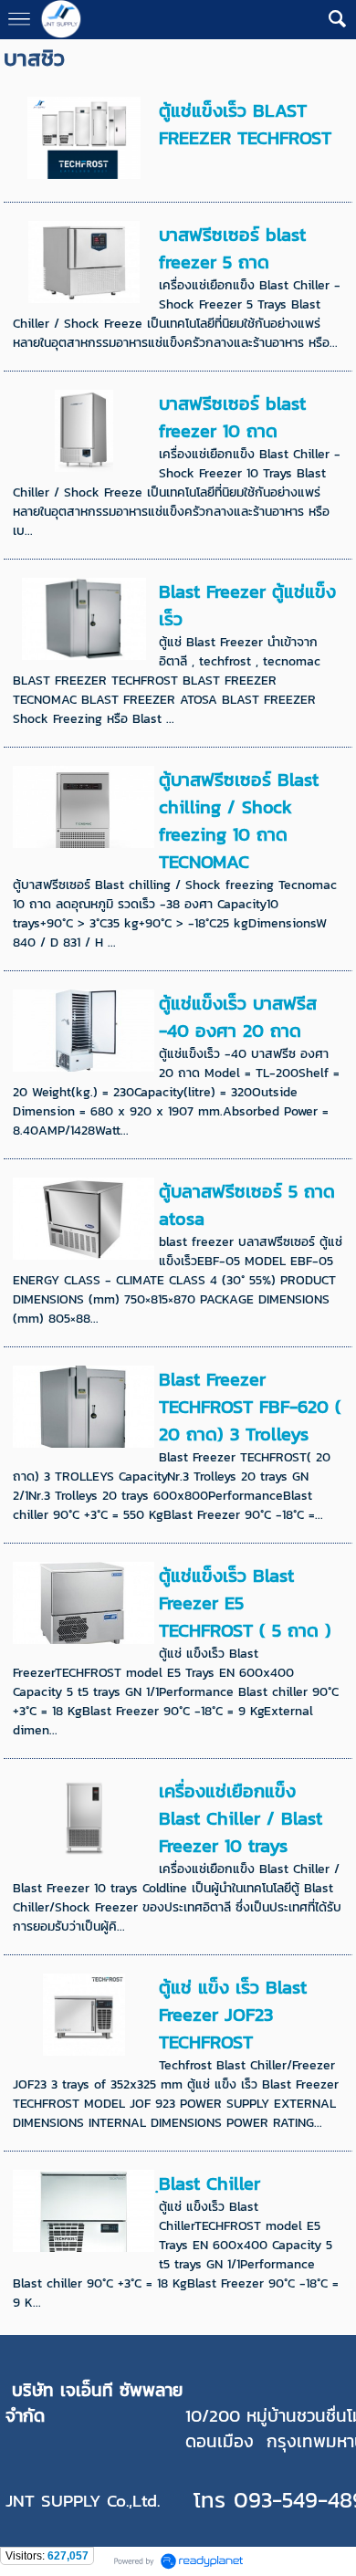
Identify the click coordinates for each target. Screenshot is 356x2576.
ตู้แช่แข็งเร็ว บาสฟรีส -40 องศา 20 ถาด (238, 1017)
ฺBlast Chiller (209, 2183)
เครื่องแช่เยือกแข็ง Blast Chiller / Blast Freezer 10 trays (241, 1818)
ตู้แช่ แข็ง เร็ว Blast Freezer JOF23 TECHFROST (233, 2015)
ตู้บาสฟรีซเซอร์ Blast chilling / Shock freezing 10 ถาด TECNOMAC (239, 821)
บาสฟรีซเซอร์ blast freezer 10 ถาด (232, 417)
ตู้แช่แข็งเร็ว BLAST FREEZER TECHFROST (245, 124)
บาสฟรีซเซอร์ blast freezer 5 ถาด (232, 248)
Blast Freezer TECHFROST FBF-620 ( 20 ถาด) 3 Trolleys (250, 1407)
